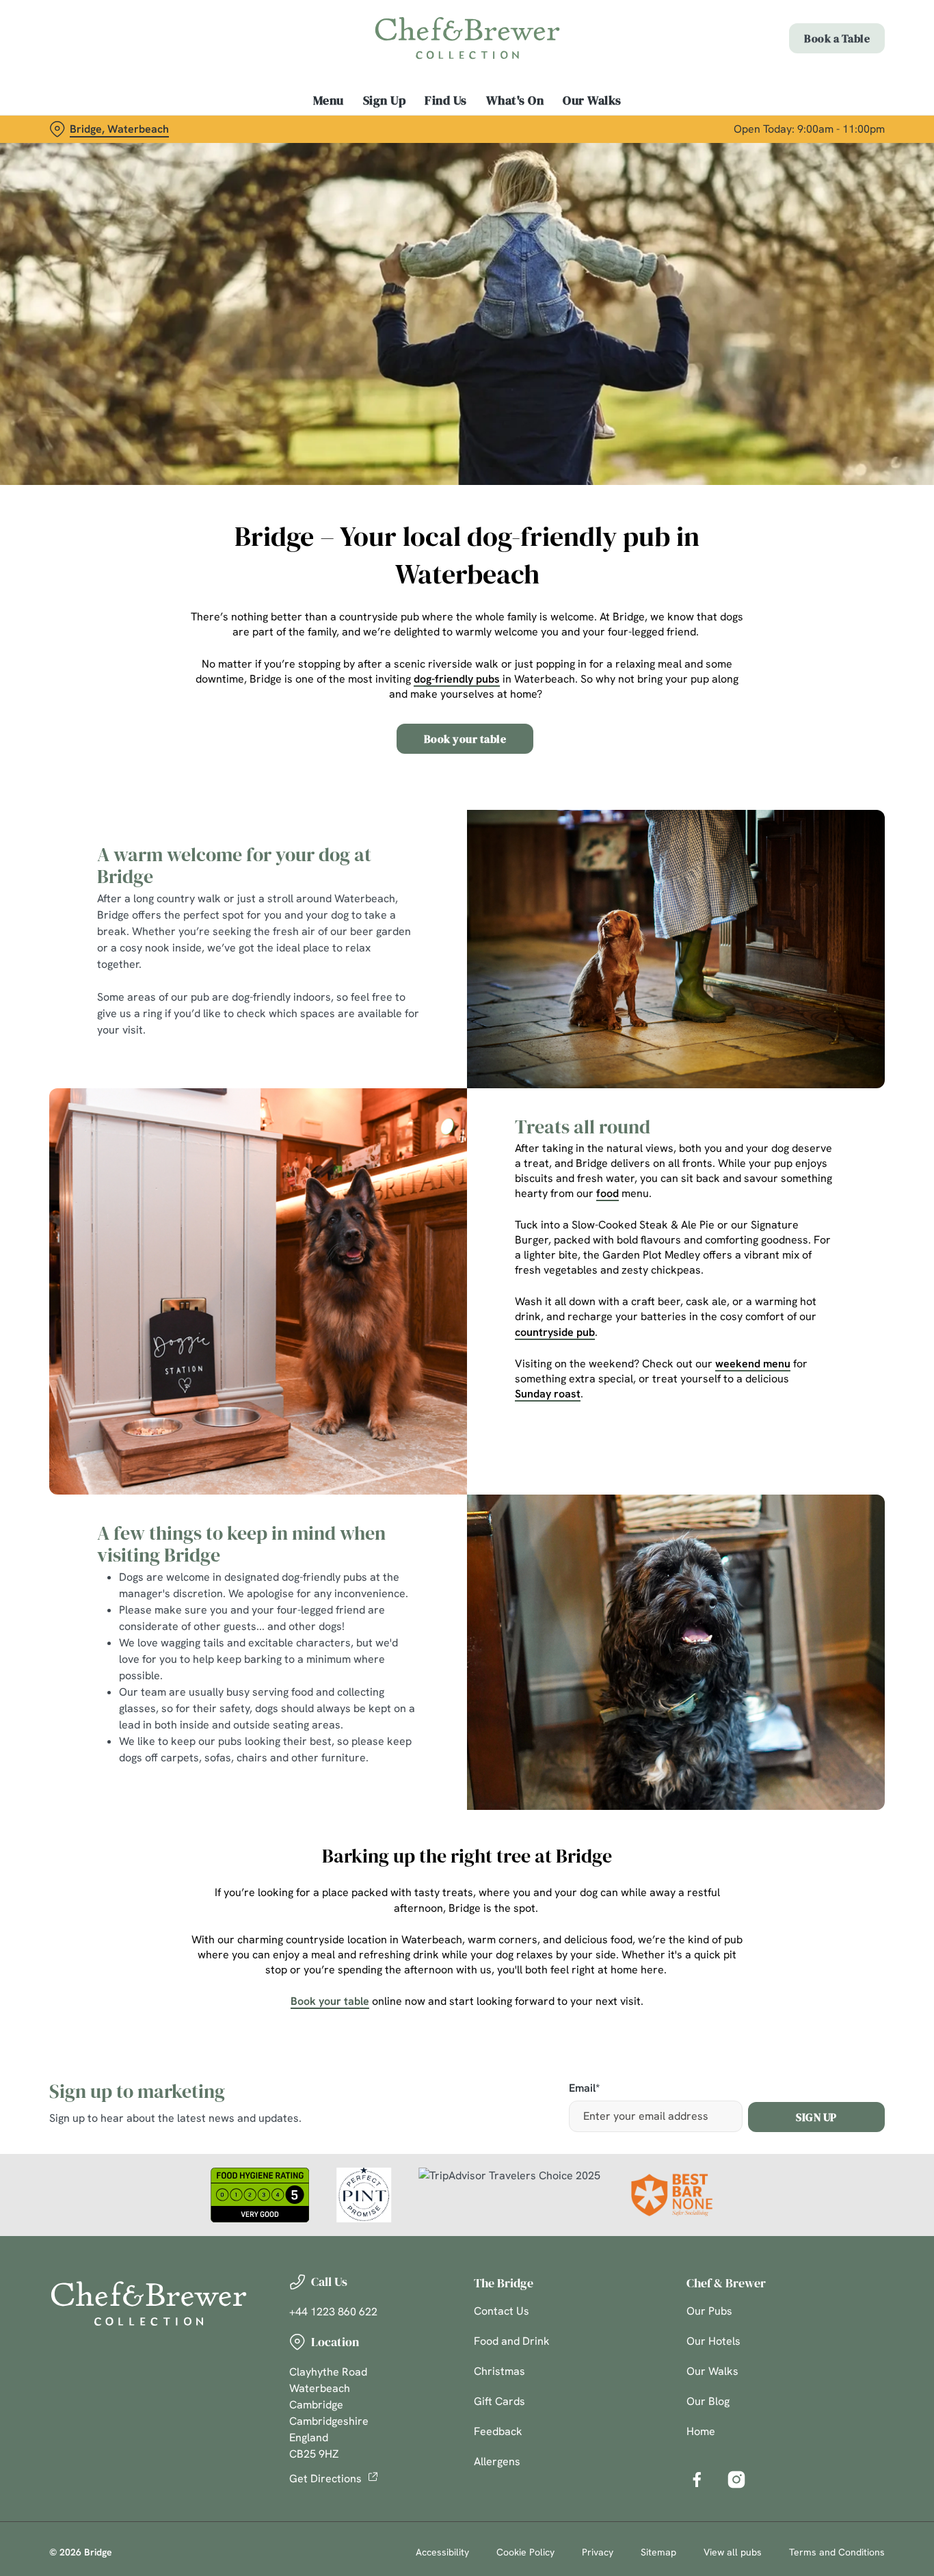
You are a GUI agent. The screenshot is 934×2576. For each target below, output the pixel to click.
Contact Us (502, 2311)
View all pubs (733, 2552)
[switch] (393, 154)
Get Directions (325, 2479)
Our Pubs (709, 2311)
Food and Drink (512, 2341)
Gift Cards (499, 2401)
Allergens (497, 2461)
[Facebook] (697, 2480)
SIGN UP (816, 2117)
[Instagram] (736, 2480)
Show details (712, 154)
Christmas (499, 2371)
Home (701, 2431)
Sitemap (658, 2552)
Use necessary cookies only (820, 81)
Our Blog (708, 2401)
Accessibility (442, 2552)
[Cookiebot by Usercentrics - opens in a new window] (89, 155)
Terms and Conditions (837, 2552)
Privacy (598, 2552)
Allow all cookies (820, 36)
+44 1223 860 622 (333, 2312)
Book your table (465, 739)
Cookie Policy (525, 2552)
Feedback (498, 2431)
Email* (584, 2089)
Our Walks (712, 2371)
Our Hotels (713, 2341)
